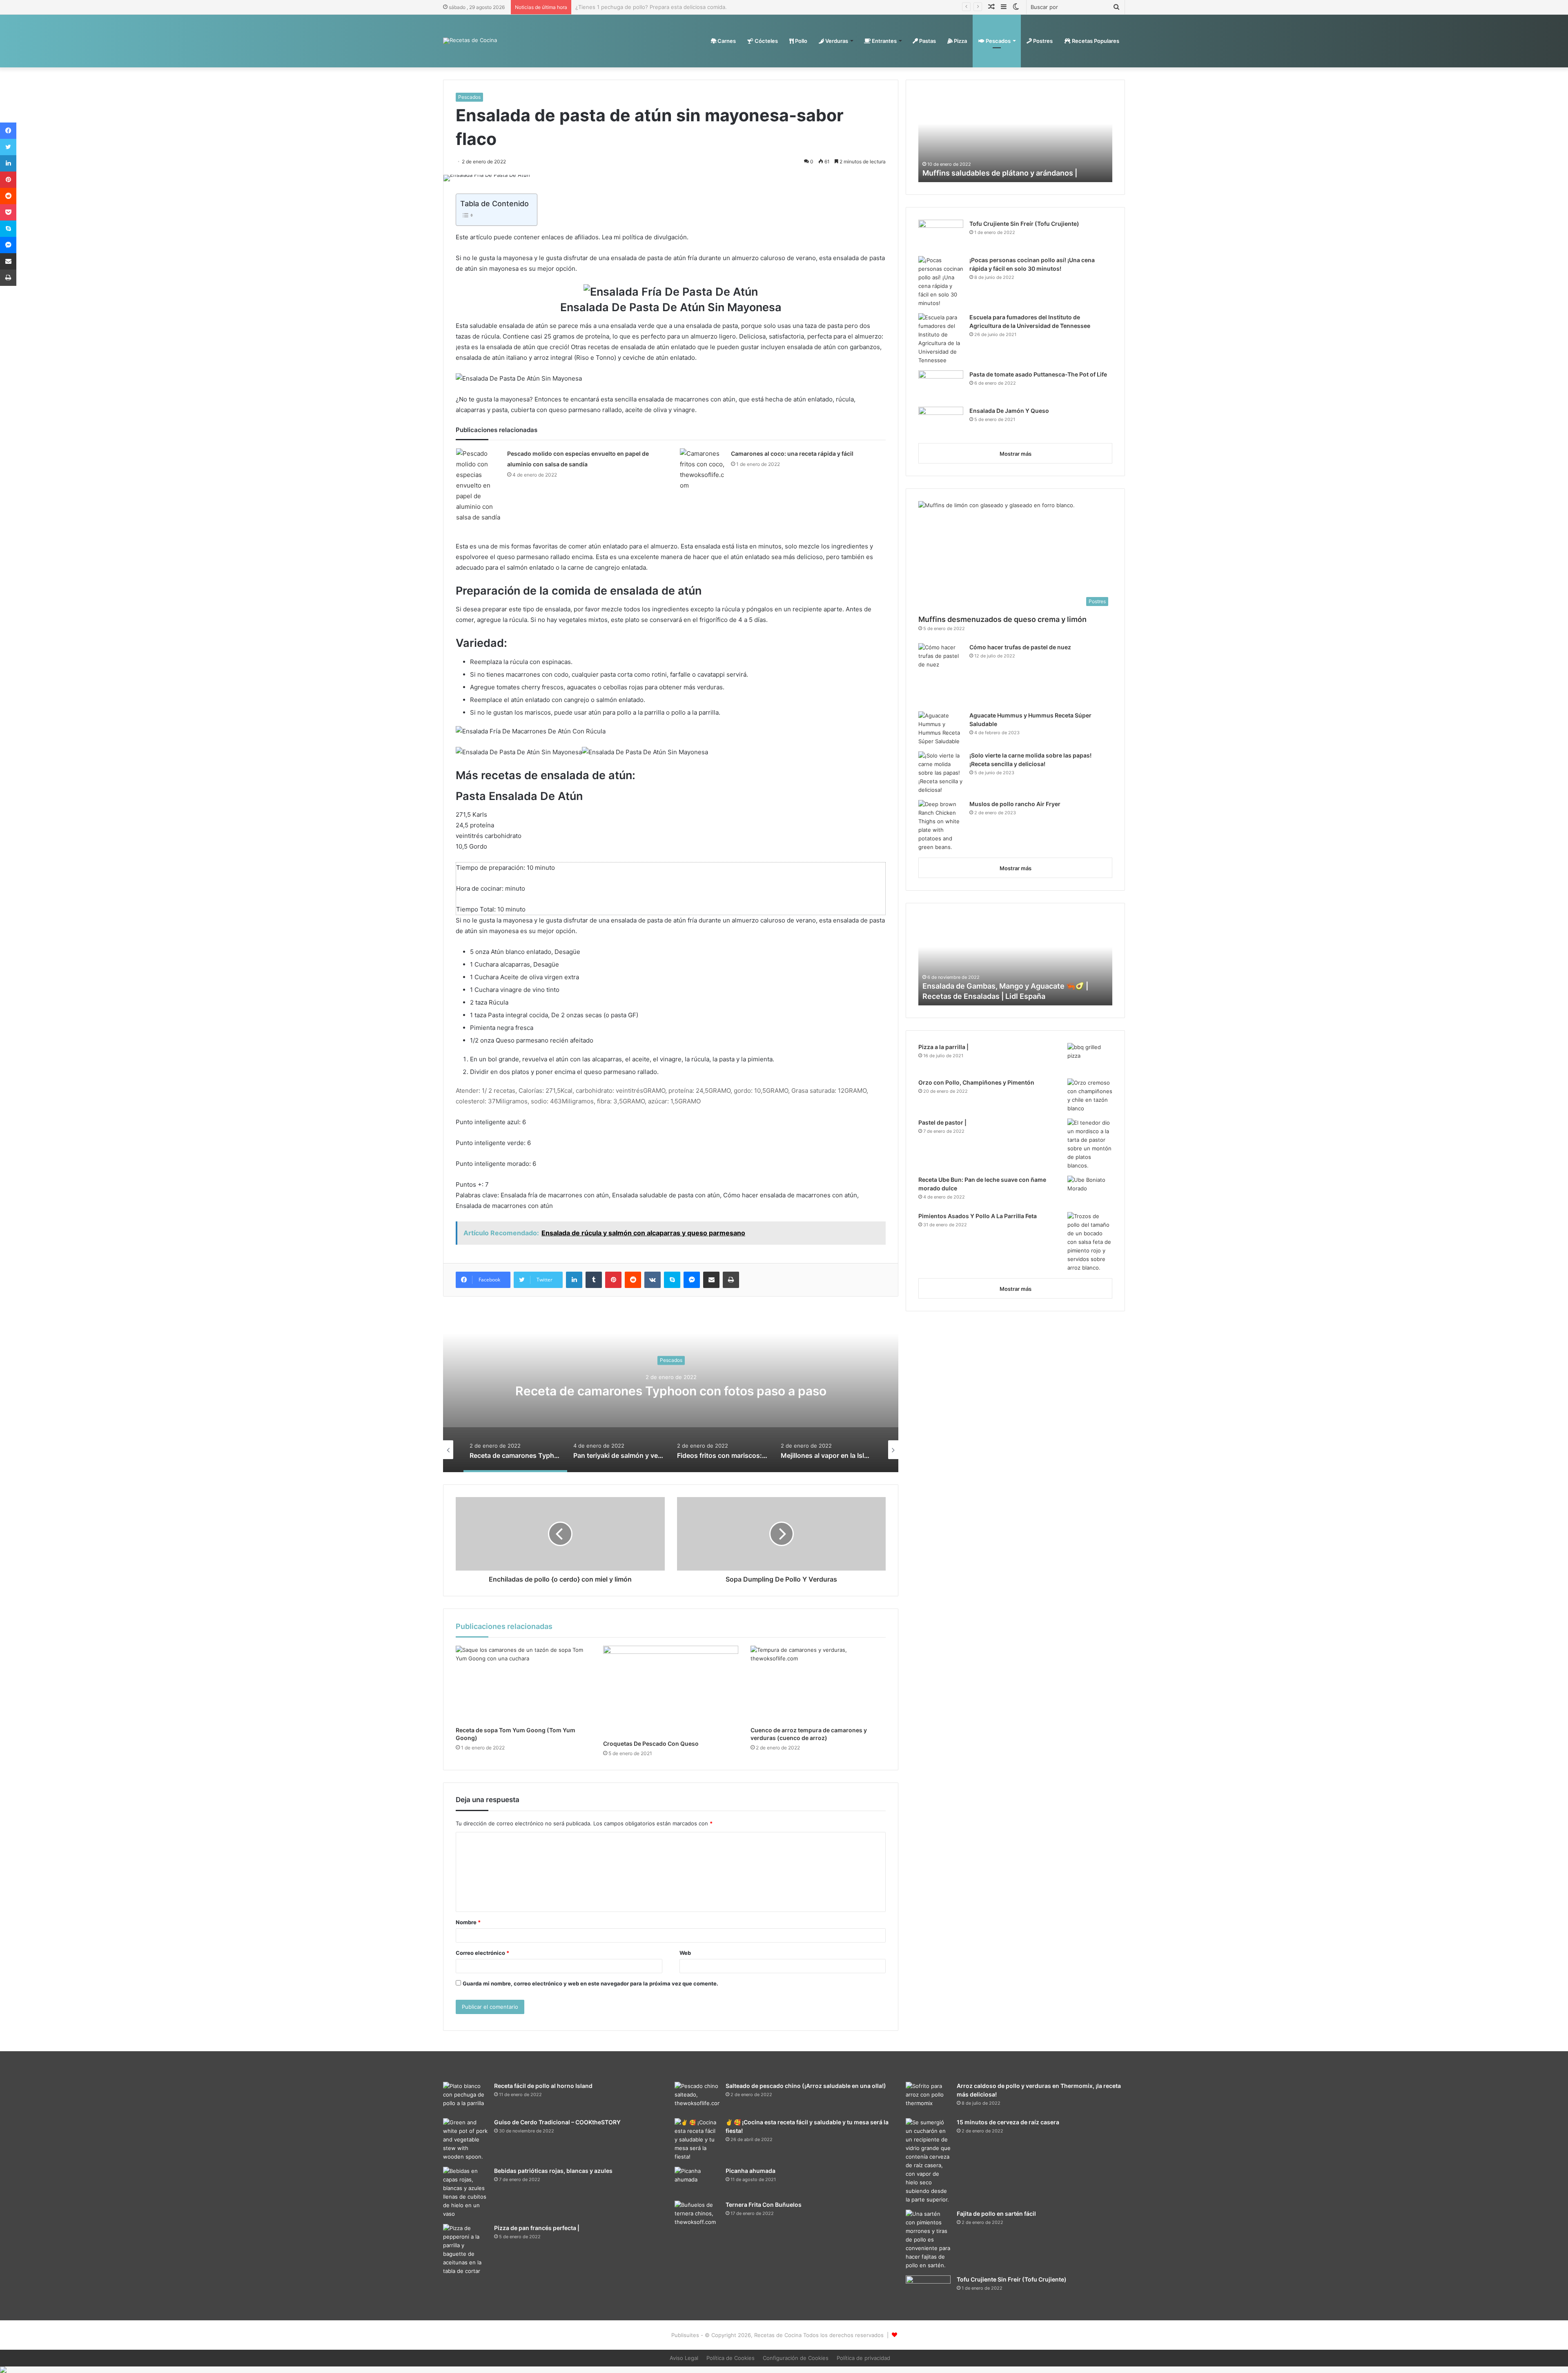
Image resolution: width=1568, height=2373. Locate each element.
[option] (671, 1390)
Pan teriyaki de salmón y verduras (671, 1391)
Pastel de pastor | (942, 1122)
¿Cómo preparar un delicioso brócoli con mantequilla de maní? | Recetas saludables (681, 7)
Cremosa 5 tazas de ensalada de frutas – (993, 996)
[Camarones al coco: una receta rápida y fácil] (702, 470)
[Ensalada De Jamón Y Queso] (941, 422)
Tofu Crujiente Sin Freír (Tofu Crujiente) (1024, 224)
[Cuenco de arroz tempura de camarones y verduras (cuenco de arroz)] (818, 1684)
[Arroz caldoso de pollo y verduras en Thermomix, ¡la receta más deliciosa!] (928, 2097)
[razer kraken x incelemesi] (784, 2370)
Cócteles (766, 41)
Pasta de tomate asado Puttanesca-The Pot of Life (1038, 374)
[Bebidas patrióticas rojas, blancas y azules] (465, 2193)
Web (685, 1953)
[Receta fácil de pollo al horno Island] (465, 2097)
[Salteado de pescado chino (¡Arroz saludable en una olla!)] (697, 2097)
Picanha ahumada (751, 2171)
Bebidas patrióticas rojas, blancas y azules (553, 2171)
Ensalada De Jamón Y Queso (1009, 411)
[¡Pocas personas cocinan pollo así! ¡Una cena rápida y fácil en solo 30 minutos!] (941, 282)
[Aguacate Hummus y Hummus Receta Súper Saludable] (941, 729)
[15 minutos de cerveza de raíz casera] (928, 2161)
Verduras (836, 41)
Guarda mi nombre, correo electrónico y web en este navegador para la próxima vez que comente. (590, 1983)
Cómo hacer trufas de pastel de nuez (1020, 647)
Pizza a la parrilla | (943, 1047)
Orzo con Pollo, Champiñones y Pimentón (976, 1082)
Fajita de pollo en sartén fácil (996, 2214)
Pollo (801, 41)
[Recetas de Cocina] (470, 41)
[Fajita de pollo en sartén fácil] (928, 2240)
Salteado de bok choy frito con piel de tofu (997, 173)
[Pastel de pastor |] (1090, 1144)
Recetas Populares (1095, 41)
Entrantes (884, 41)
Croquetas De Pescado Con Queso (651, 1744)
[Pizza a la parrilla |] (1090, 1058)
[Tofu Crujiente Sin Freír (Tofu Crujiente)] (941, 235)
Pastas (927, 41)
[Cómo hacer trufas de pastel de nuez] (941, 674)
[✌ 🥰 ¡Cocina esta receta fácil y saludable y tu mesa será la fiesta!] (697, 2140)
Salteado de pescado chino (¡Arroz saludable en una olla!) (806, 2086)
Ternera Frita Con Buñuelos (764, 2205)
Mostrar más (1016, 454)
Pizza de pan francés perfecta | (537, 2228)
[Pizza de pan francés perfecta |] (465, 2250)
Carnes (726, 41)
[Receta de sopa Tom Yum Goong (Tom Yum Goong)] (523, 1684)
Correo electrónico (482, 1953)
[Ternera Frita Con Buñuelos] (697, 2216)
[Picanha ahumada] (697, 2181)
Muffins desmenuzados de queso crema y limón (1002, 619)
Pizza (960, 41)
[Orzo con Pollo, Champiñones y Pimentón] (1090, 1096)
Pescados (998, 41)
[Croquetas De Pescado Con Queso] (671, 1690)
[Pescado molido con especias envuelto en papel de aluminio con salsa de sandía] (479, 486)
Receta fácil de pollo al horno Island (543, 2086)
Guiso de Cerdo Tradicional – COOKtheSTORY (557, 2122)
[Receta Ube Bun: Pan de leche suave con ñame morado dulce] (1090, 1191)
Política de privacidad (863, 2358)
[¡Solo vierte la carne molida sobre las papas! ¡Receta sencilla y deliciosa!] (941, 773)
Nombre (468, 1922)
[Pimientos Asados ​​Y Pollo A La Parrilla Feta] (1090, 1242)
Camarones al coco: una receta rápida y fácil (792, 453)
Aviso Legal (684, 2358)
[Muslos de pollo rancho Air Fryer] (941, 826)
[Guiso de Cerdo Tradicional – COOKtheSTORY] (465, 2140)
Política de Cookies (731, 2358)
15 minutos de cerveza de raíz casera (1008, 2122)
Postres (1042, 41)
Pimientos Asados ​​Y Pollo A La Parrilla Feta (978, 1216)
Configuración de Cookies (796, 2358)
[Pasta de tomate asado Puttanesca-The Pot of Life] (941, 386)
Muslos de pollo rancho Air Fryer (1015, 804)
